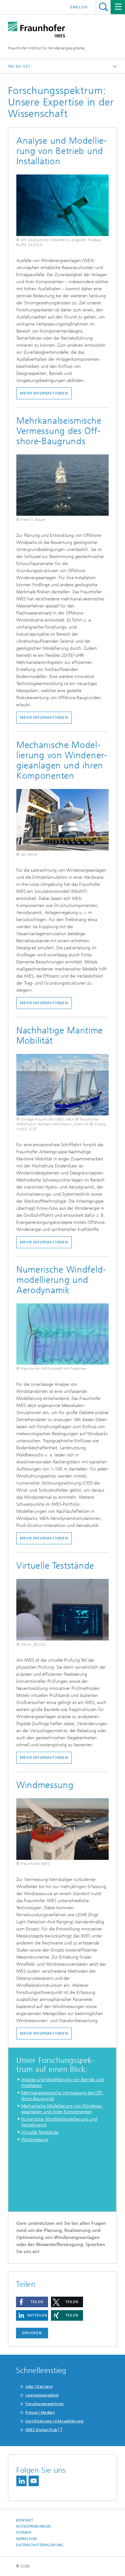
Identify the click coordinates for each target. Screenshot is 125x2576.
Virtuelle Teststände (40, 2132)
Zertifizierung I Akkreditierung (54, 2421)
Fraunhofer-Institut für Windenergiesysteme (46, 48)
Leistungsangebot (42, 2395)
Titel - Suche (103, 7)
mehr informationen (44, 1242)
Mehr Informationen (44, 717)
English (79, 7)
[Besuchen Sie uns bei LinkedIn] (21, 2481)
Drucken (32, 2333)
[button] (32, 2302)
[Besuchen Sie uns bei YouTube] (34, 2481)
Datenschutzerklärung (40, 2545)
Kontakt (25, 2520)
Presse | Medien (40, 2412)
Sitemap (24, 2533)
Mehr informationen (44, 1003)
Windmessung (35, 2140)
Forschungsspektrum (45, 2404)
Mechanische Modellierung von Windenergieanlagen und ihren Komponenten (62, 2109)
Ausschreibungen (33, 2526)
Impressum (26, 2539)
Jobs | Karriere (39, 2386)
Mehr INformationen (44, 393)
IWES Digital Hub (41, 2430)
